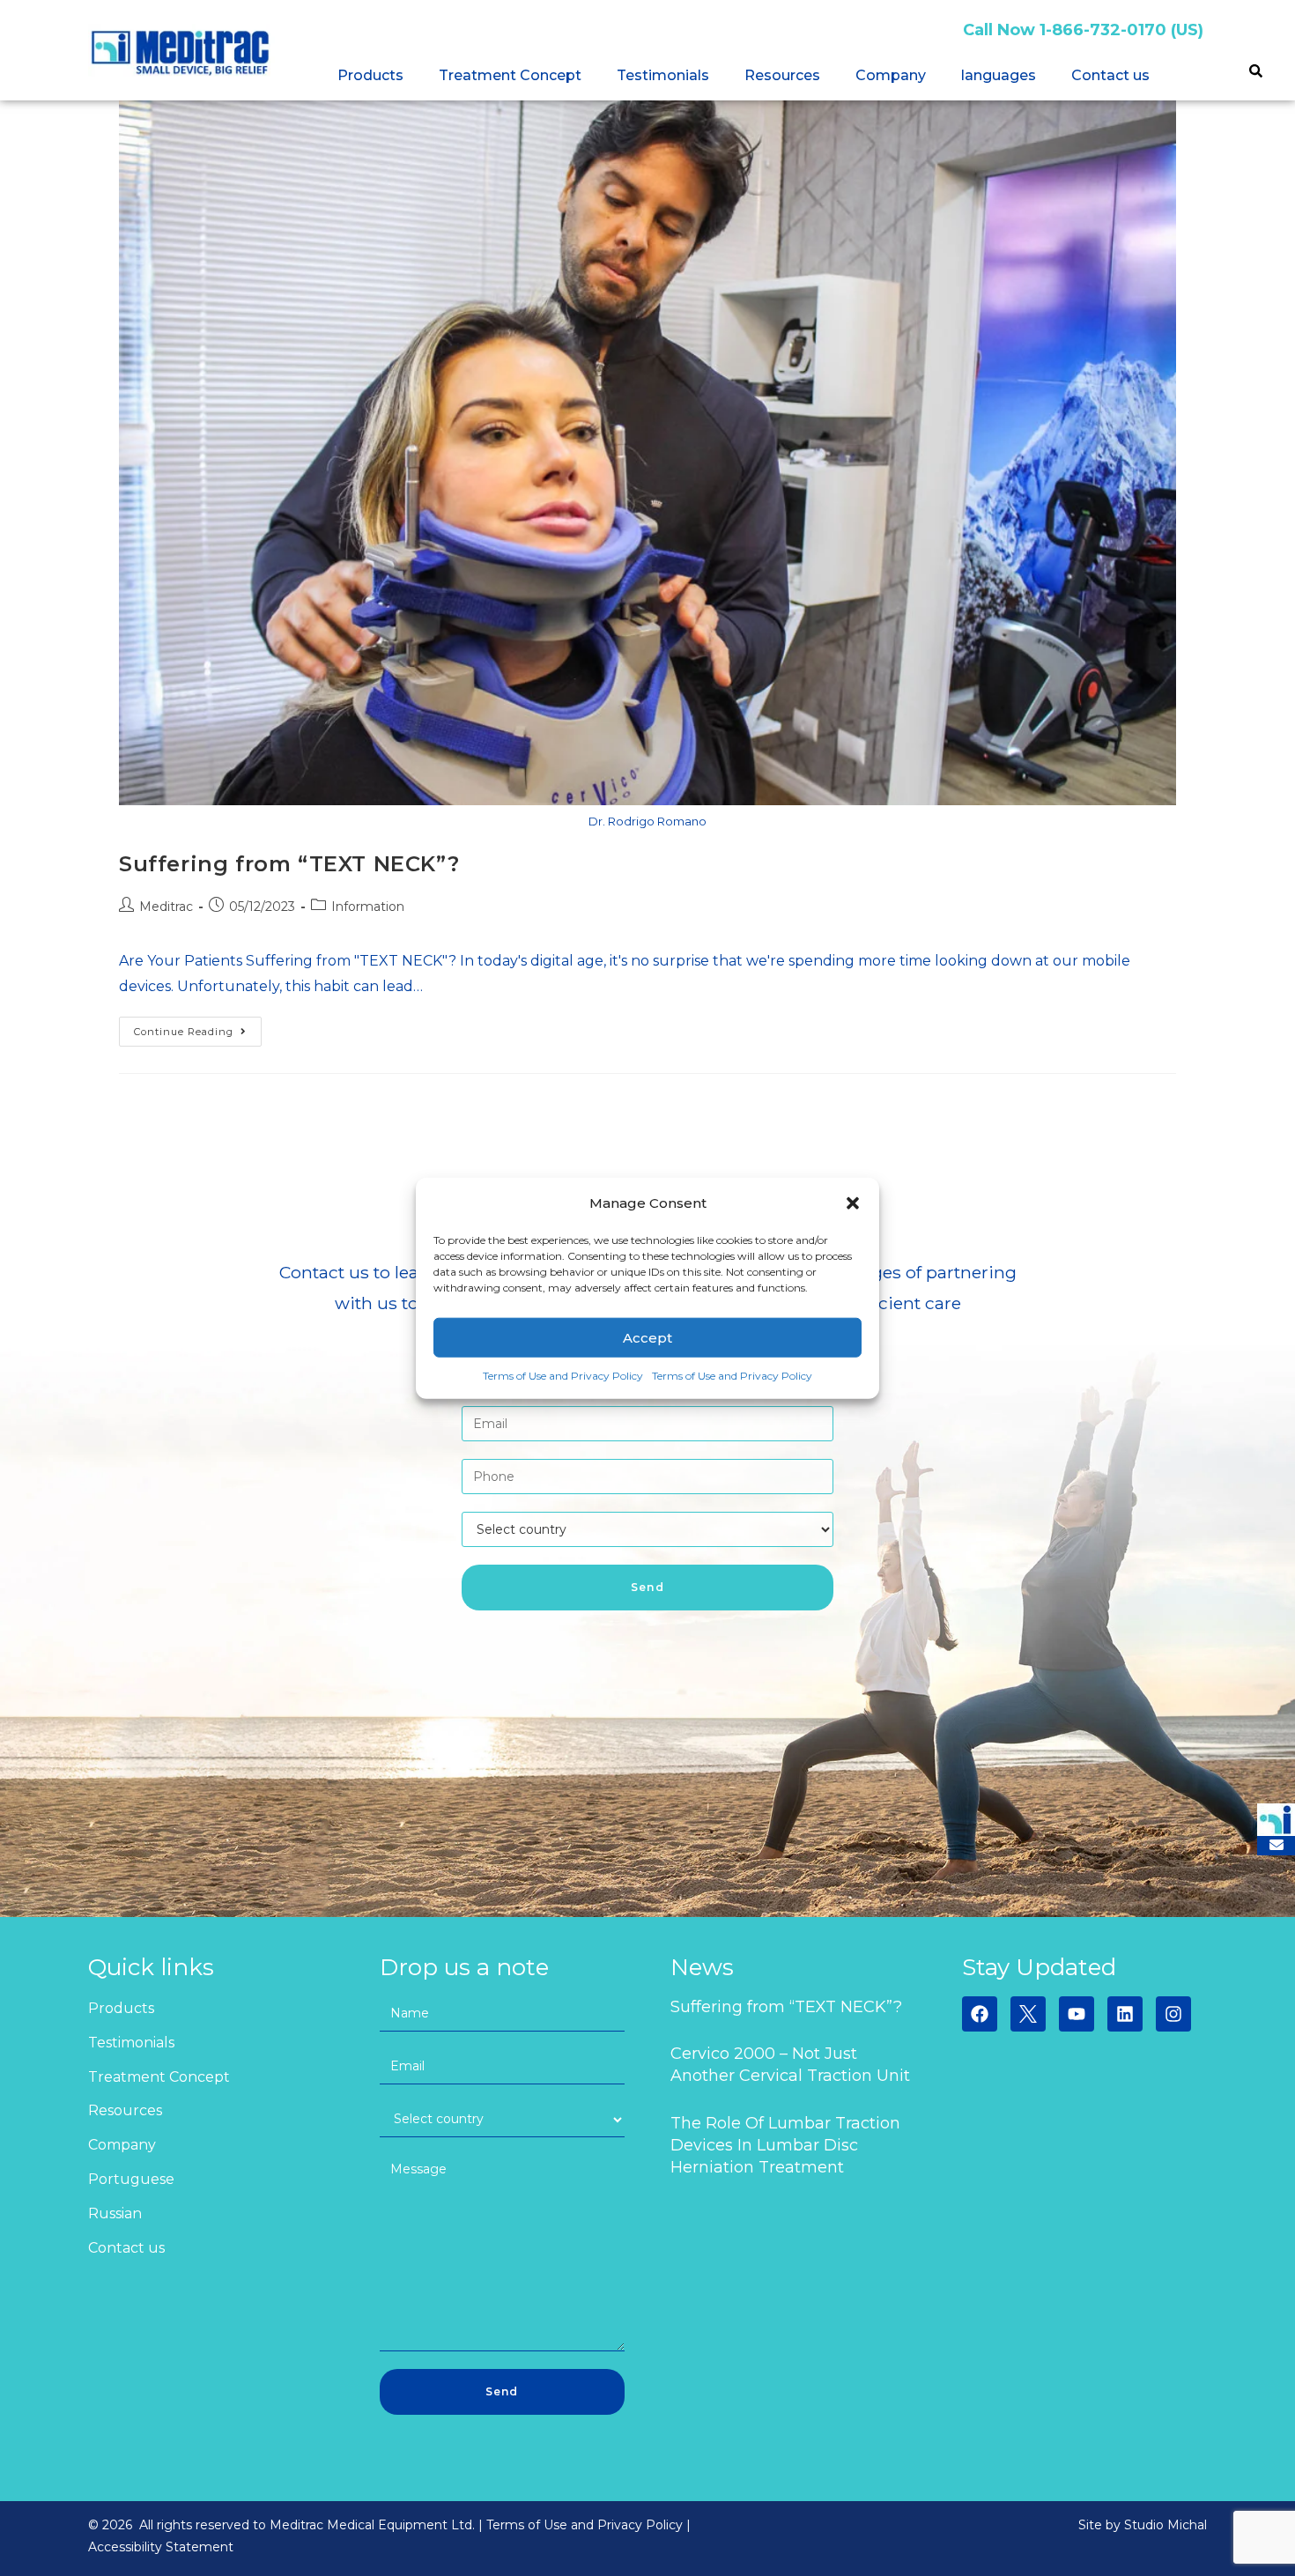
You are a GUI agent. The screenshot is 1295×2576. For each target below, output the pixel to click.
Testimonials (663, 75)
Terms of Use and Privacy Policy (563, 1376)
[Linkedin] (1125, 2014)
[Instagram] (1173, 2014)
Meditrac (166, 907)
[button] (853, 1203)
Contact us (1110, 75)
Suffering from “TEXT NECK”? (289, 864)
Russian (115, 2213)
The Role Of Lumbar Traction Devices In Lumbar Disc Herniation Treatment (785, 2145)
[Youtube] (1077, 2014)
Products (370, 75)
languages (999, 75)
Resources (782, 75)
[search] (1255, 73)
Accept (647, 1337)
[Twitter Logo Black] (1028, 2014)
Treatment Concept (510, 75)
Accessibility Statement (161, 2547)
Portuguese (131, 2179)
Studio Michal (1165, 2525)
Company (891, 75)
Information (368, 907)
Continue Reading (198, 1027)
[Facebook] (980, 2014)
